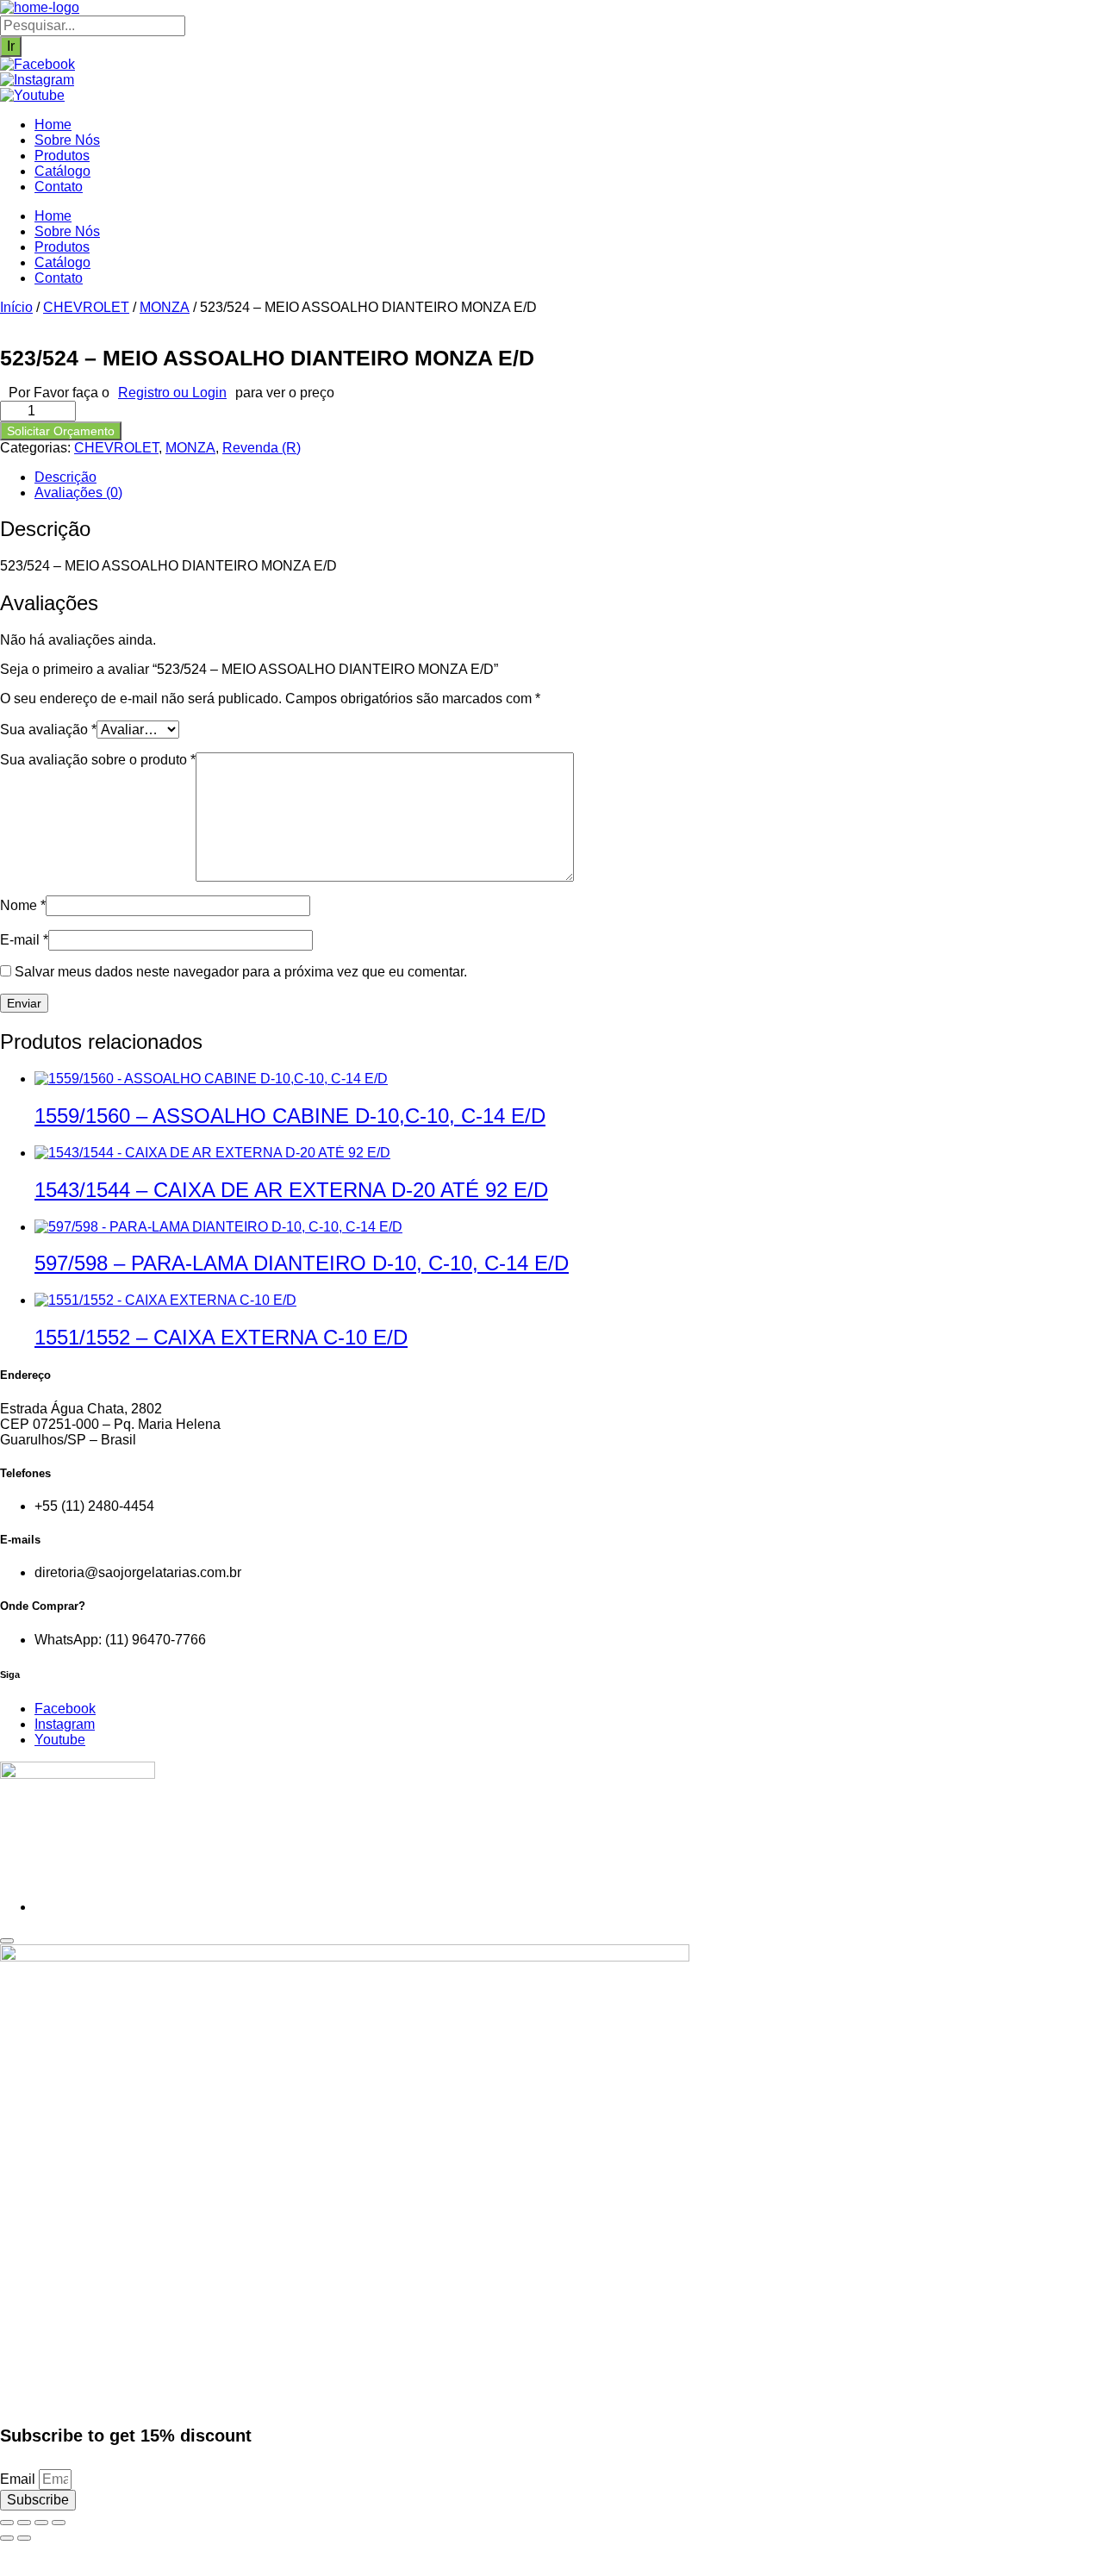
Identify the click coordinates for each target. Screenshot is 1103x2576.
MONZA (165, 307)
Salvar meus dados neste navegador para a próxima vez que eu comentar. (241, 972)
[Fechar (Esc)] (59, 2523)
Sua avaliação (48, 730)
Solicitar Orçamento (61, 431)
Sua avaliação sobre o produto (98, 760)
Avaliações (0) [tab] (78, 493)
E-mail (24, 940)
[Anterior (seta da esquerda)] (7, 2538)
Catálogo (62, 171)
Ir (11, 46)
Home (53, 125)
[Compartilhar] (41, 2523)
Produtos (62, 156)
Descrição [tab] (65, 477)
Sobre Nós (67, 140)
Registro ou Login (172, 393)
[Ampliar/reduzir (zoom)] (7, 2523)
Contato (59, 187)
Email (19, 2479)
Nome (23, 905)
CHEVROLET (86, 307)
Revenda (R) (262, 448)
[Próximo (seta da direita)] (24, 2538)
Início (16, 307)
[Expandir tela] (24, 2523)
